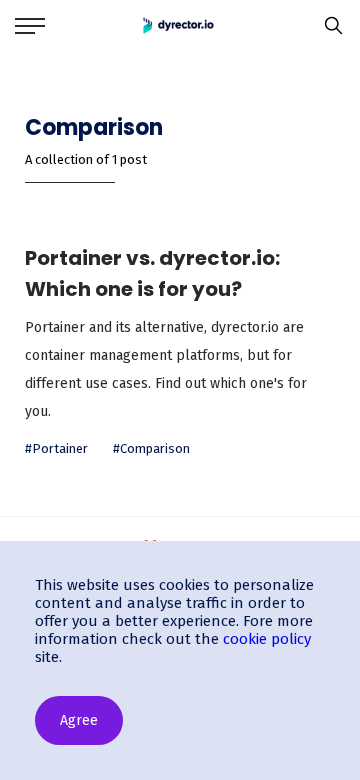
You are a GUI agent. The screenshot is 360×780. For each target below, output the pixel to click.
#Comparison (151, 448)
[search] (328, 25)
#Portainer (56, 448)
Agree (79, 720)
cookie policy (267, 639)
